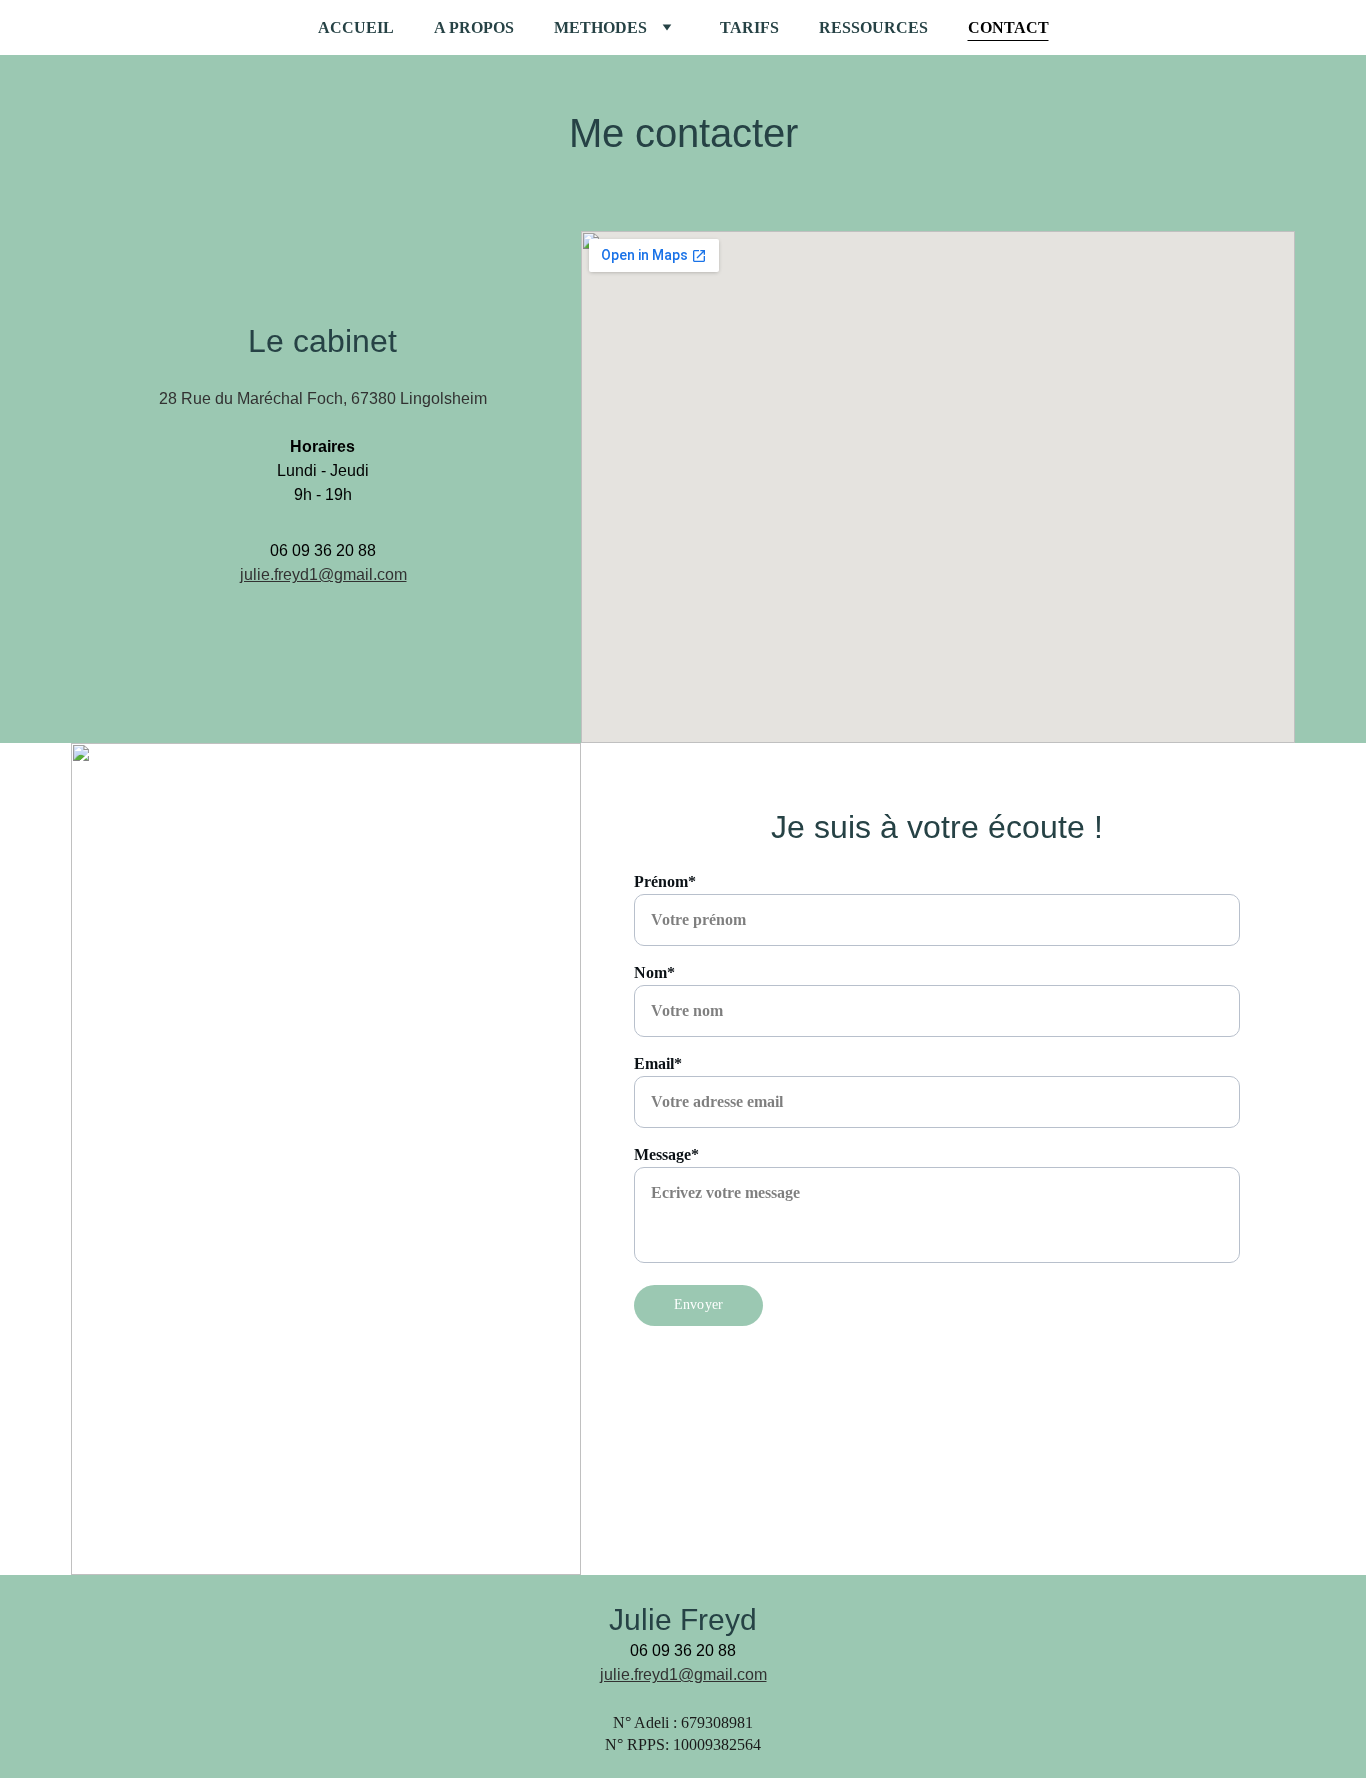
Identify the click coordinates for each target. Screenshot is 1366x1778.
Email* (658, 1063)
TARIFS (749, 27)
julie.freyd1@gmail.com (323, 574)
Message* (666, 1154)
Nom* (654, 972)
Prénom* (665, 881)
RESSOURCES (873, 27)
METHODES (600, 27)
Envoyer (698, 1304)
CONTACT (1008, 27)
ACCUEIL (356, 27)
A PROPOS (474, 27)
